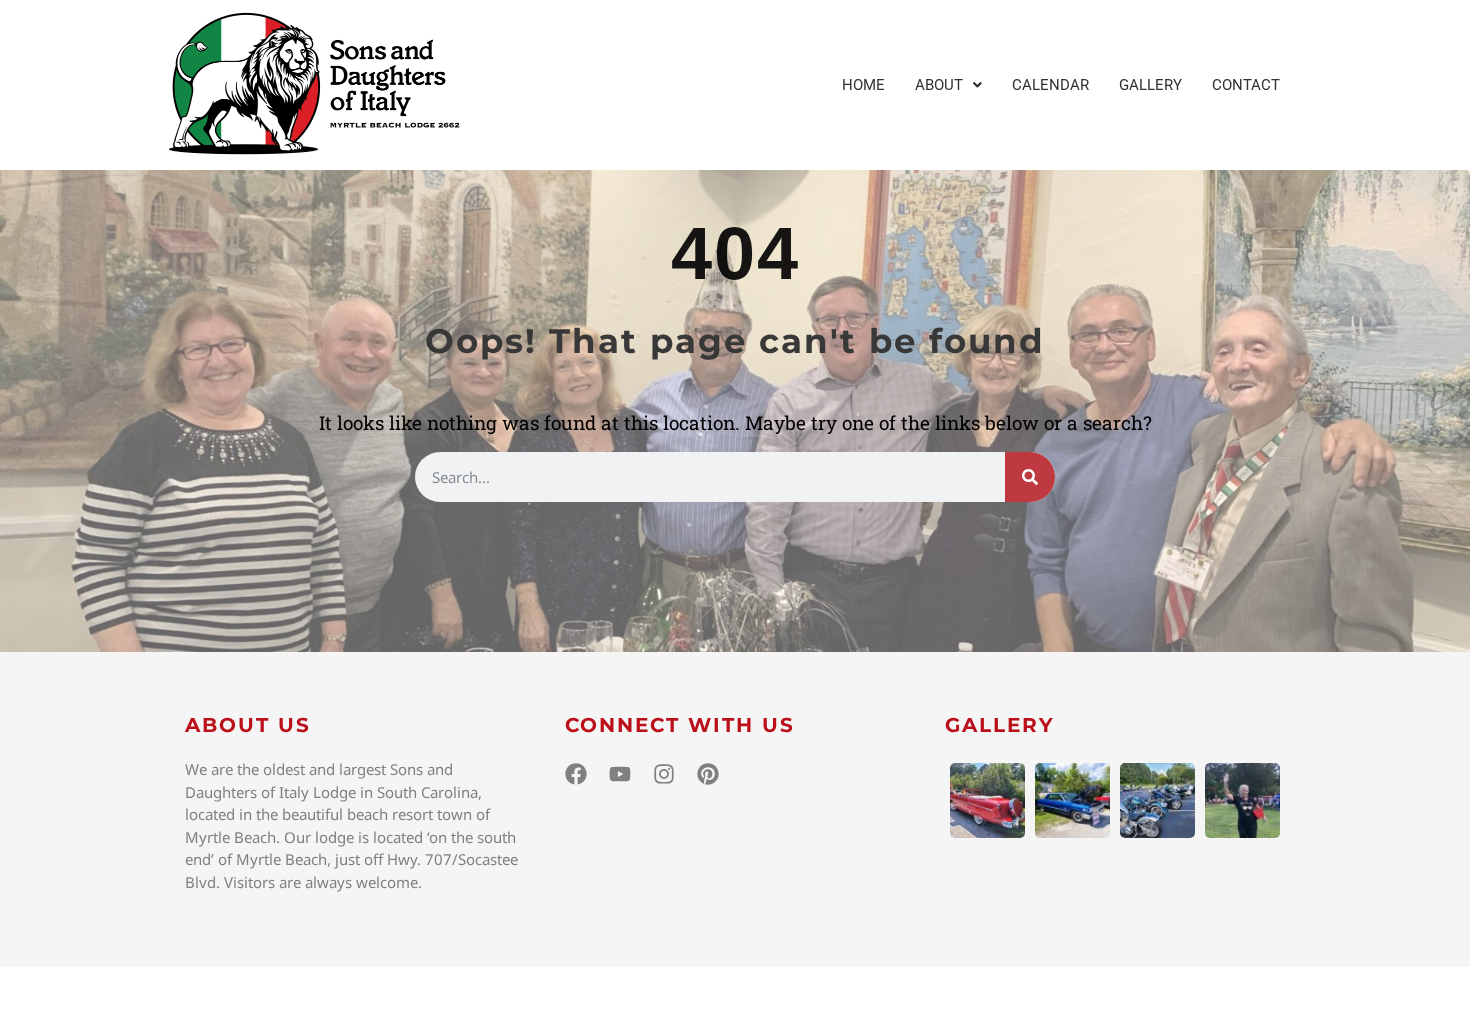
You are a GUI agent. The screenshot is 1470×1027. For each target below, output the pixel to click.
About (939, 85)
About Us (248, 725)
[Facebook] (576, 774)
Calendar (1050, 85)
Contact (1246, 85)
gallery (1000, 725)
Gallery (1150, 85)
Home (863, 85)
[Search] (1030, 477)
